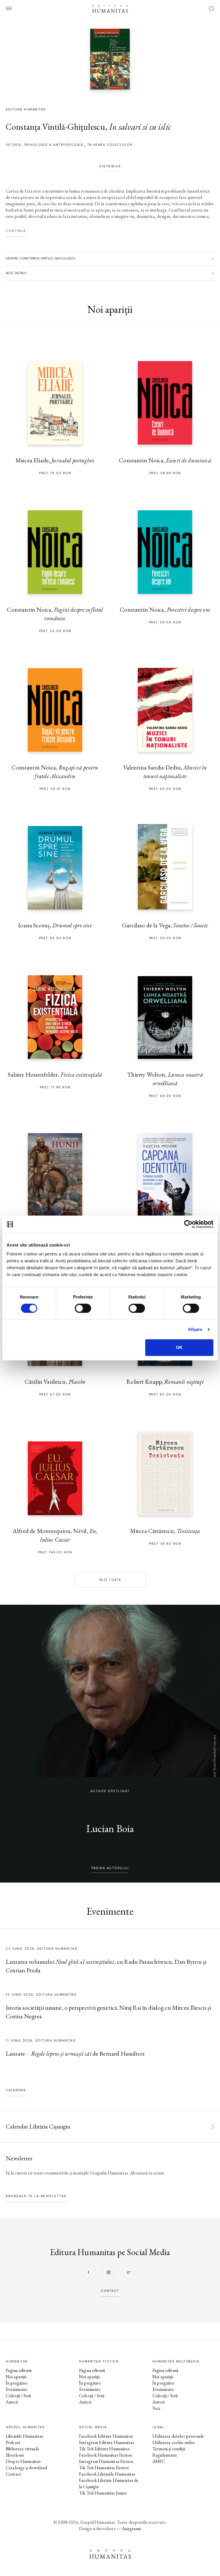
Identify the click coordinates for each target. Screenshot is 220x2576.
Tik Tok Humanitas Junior (103, 2493)
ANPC (159, 2461)
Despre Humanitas (23, 2461)
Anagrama (131, 2528)
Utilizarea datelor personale (178, 2436)
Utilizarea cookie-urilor (174, 2442)
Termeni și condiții (169, 2449)
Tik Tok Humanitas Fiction (104, 2468)
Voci (156, 2408)
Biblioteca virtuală (22, 2449)
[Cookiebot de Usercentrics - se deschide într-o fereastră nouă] (188, 1224)
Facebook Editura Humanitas (106, 2436)
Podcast (13, 2442)
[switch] (83, 1308)
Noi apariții (16, 2377)
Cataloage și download (26, 2468)
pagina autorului (110, 1868)
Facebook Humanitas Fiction (105, 2455)
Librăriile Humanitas (24, 2436)
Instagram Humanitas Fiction (106, 2461)
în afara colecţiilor (110, 145)
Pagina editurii (19, 2370)
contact (110, 2291)
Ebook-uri (15, 2455)
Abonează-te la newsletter (36, 2196)
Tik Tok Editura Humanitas (104, 2449)
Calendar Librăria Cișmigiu (38, 2126)
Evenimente (17, 2389)
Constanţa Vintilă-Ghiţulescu (55, 127)
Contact (13, 2474)
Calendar (16, 2090)
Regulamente (165, 2455)
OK (179, 1347)
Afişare (195, 1329)
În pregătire (17, 2383)
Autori (12, 2402)
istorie (14, 145)
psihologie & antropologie (54, 145)
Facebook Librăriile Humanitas (107, 2474)
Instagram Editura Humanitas (107, 2442)
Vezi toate (110, 1580)
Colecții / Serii (18, 2396)
